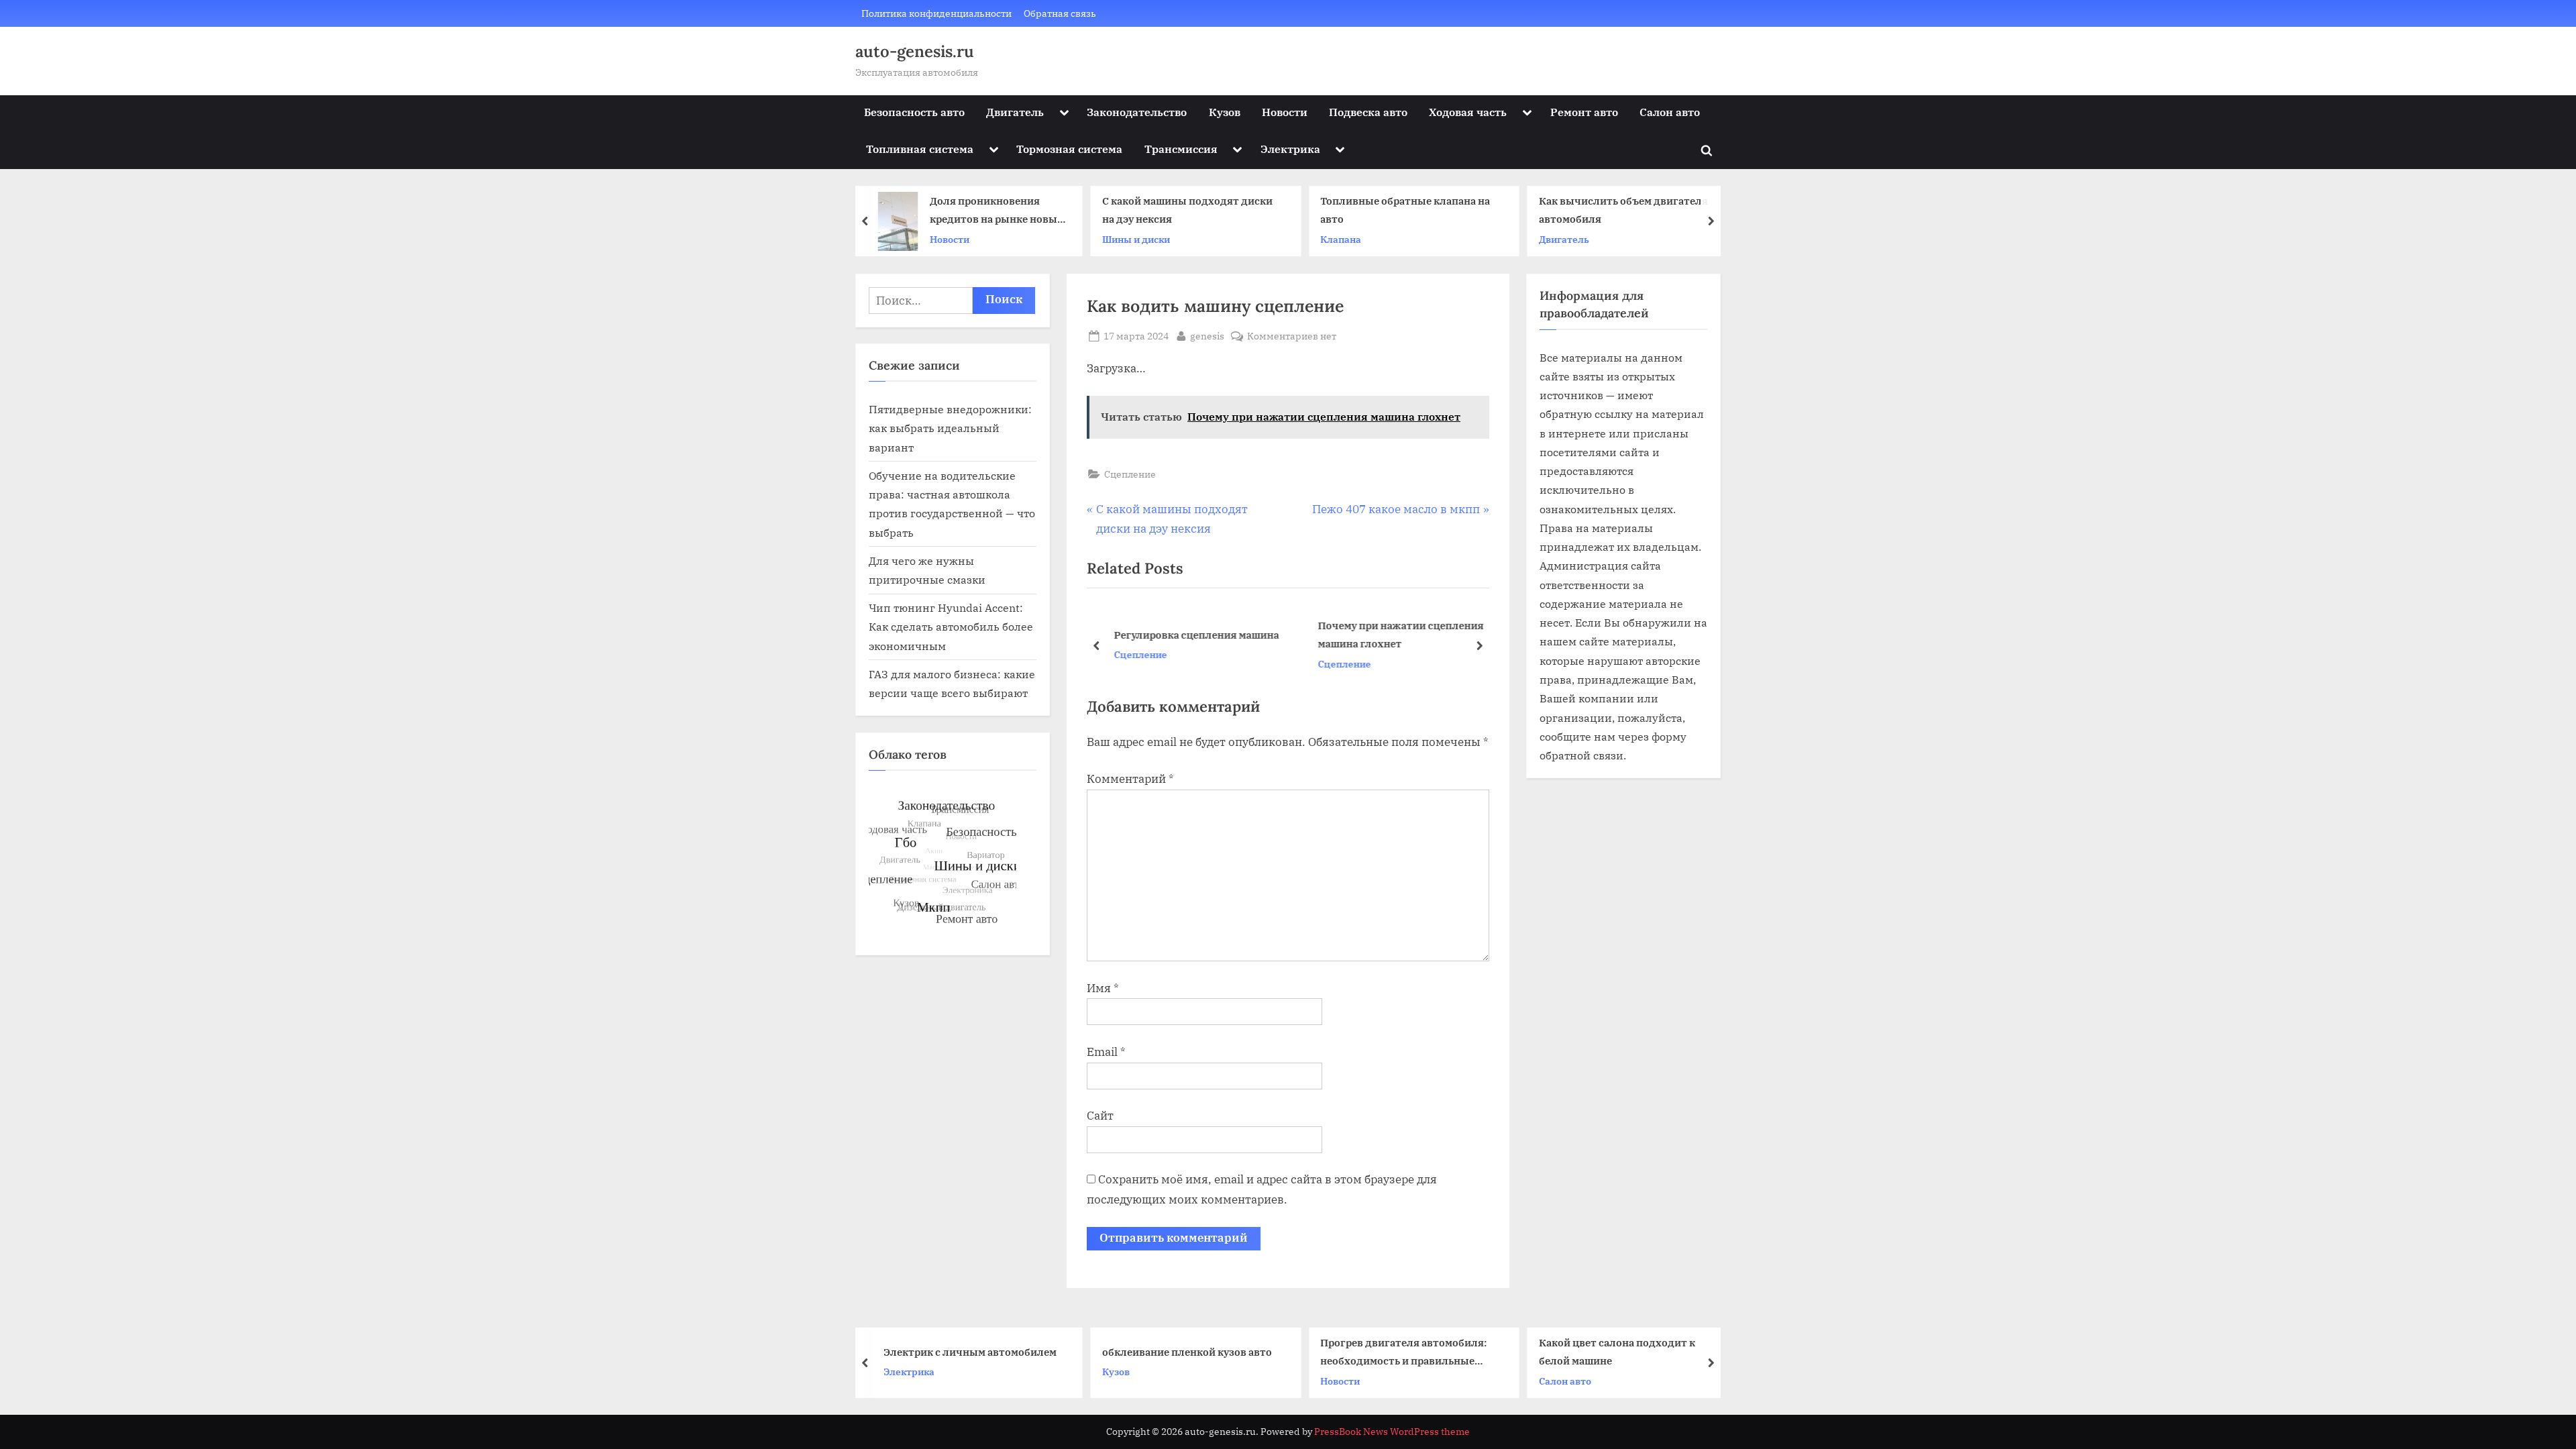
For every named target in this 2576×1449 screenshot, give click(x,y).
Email (1106, 1052)
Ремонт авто (1584, 112)
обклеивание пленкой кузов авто (974, 1351)
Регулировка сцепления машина (1194, 635)
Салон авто (1670, 112)
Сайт (1100, 1116)
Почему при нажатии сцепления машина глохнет (1398, 634)
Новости (1285, 112)
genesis (1207, 335)
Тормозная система (1069, 149)
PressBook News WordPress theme (1392, 1432)
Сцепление (1130, 474)
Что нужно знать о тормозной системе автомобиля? (1618, 210)
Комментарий (1130, 779)
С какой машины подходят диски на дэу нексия (972, 210)
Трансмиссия (1181, 149)
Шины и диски (921, 239)
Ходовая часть (1468, 112)
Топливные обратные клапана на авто (1190, 210)
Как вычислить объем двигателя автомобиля (1408, 210)
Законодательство (1137, 112)
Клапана (1126, 239)
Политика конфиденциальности (936, 13)
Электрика (1290, 149)
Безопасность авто (914, 112)
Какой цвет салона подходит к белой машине (1404, 1351)
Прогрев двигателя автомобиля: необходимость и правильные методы (1190, 1353)
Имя (1103, 988)
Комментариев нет (1292, 336)
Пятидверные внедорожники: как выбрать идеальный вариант (950, 428)
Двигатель (1015, 112)
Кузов (1225, 112)
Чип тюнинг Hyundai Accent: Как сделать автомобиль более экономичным (951, 627)
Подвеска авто (1368, 112)
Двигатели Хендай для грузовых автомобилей (1628, 1351)
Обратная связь (1060, 13)
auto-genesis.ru (915, 51)
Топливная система (920, 149)
